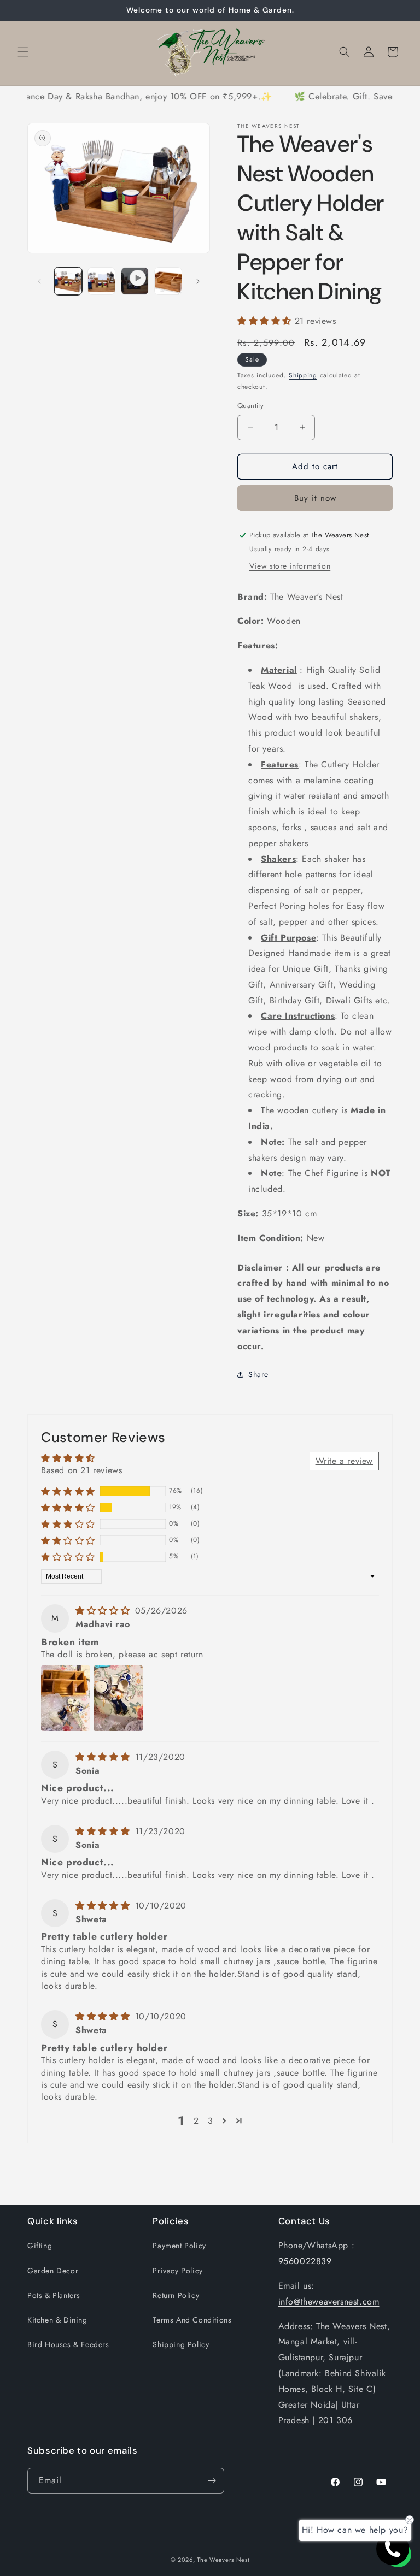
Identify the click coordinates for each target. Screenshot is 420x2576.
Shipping (303, 375)
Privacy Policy (177, 2271)
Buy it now (315, 498)
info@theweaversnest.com (329, 2302)
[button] (23, 52)
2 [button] (196, 2121)
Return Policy (176, 2295)
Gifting (40, 2246)
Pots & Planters (54, 2295)
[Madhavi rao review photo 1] (66, 1698)
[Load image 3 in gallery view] (168, 281)
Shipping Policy (181, 2344)
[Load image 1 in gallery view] (68, 281)
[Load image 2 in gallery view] (101, 281)
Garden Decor (53, 2271)
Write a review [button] (344, 1461)
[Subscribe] (212, 2481)
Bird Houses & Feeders (68, 2344)
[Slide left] (39, 281)
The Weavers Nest (223, 2560)
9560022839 (305, 2261)
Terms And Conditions (192, 2320)
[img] (104, 1611)
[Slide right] (198, 281)
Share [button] (258, 1374)
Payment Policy (179, 2246)
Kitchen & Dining (57, 2320)
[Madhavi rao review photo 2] (118, 1698)
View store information (290, 566)
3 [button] (211, 2121)
